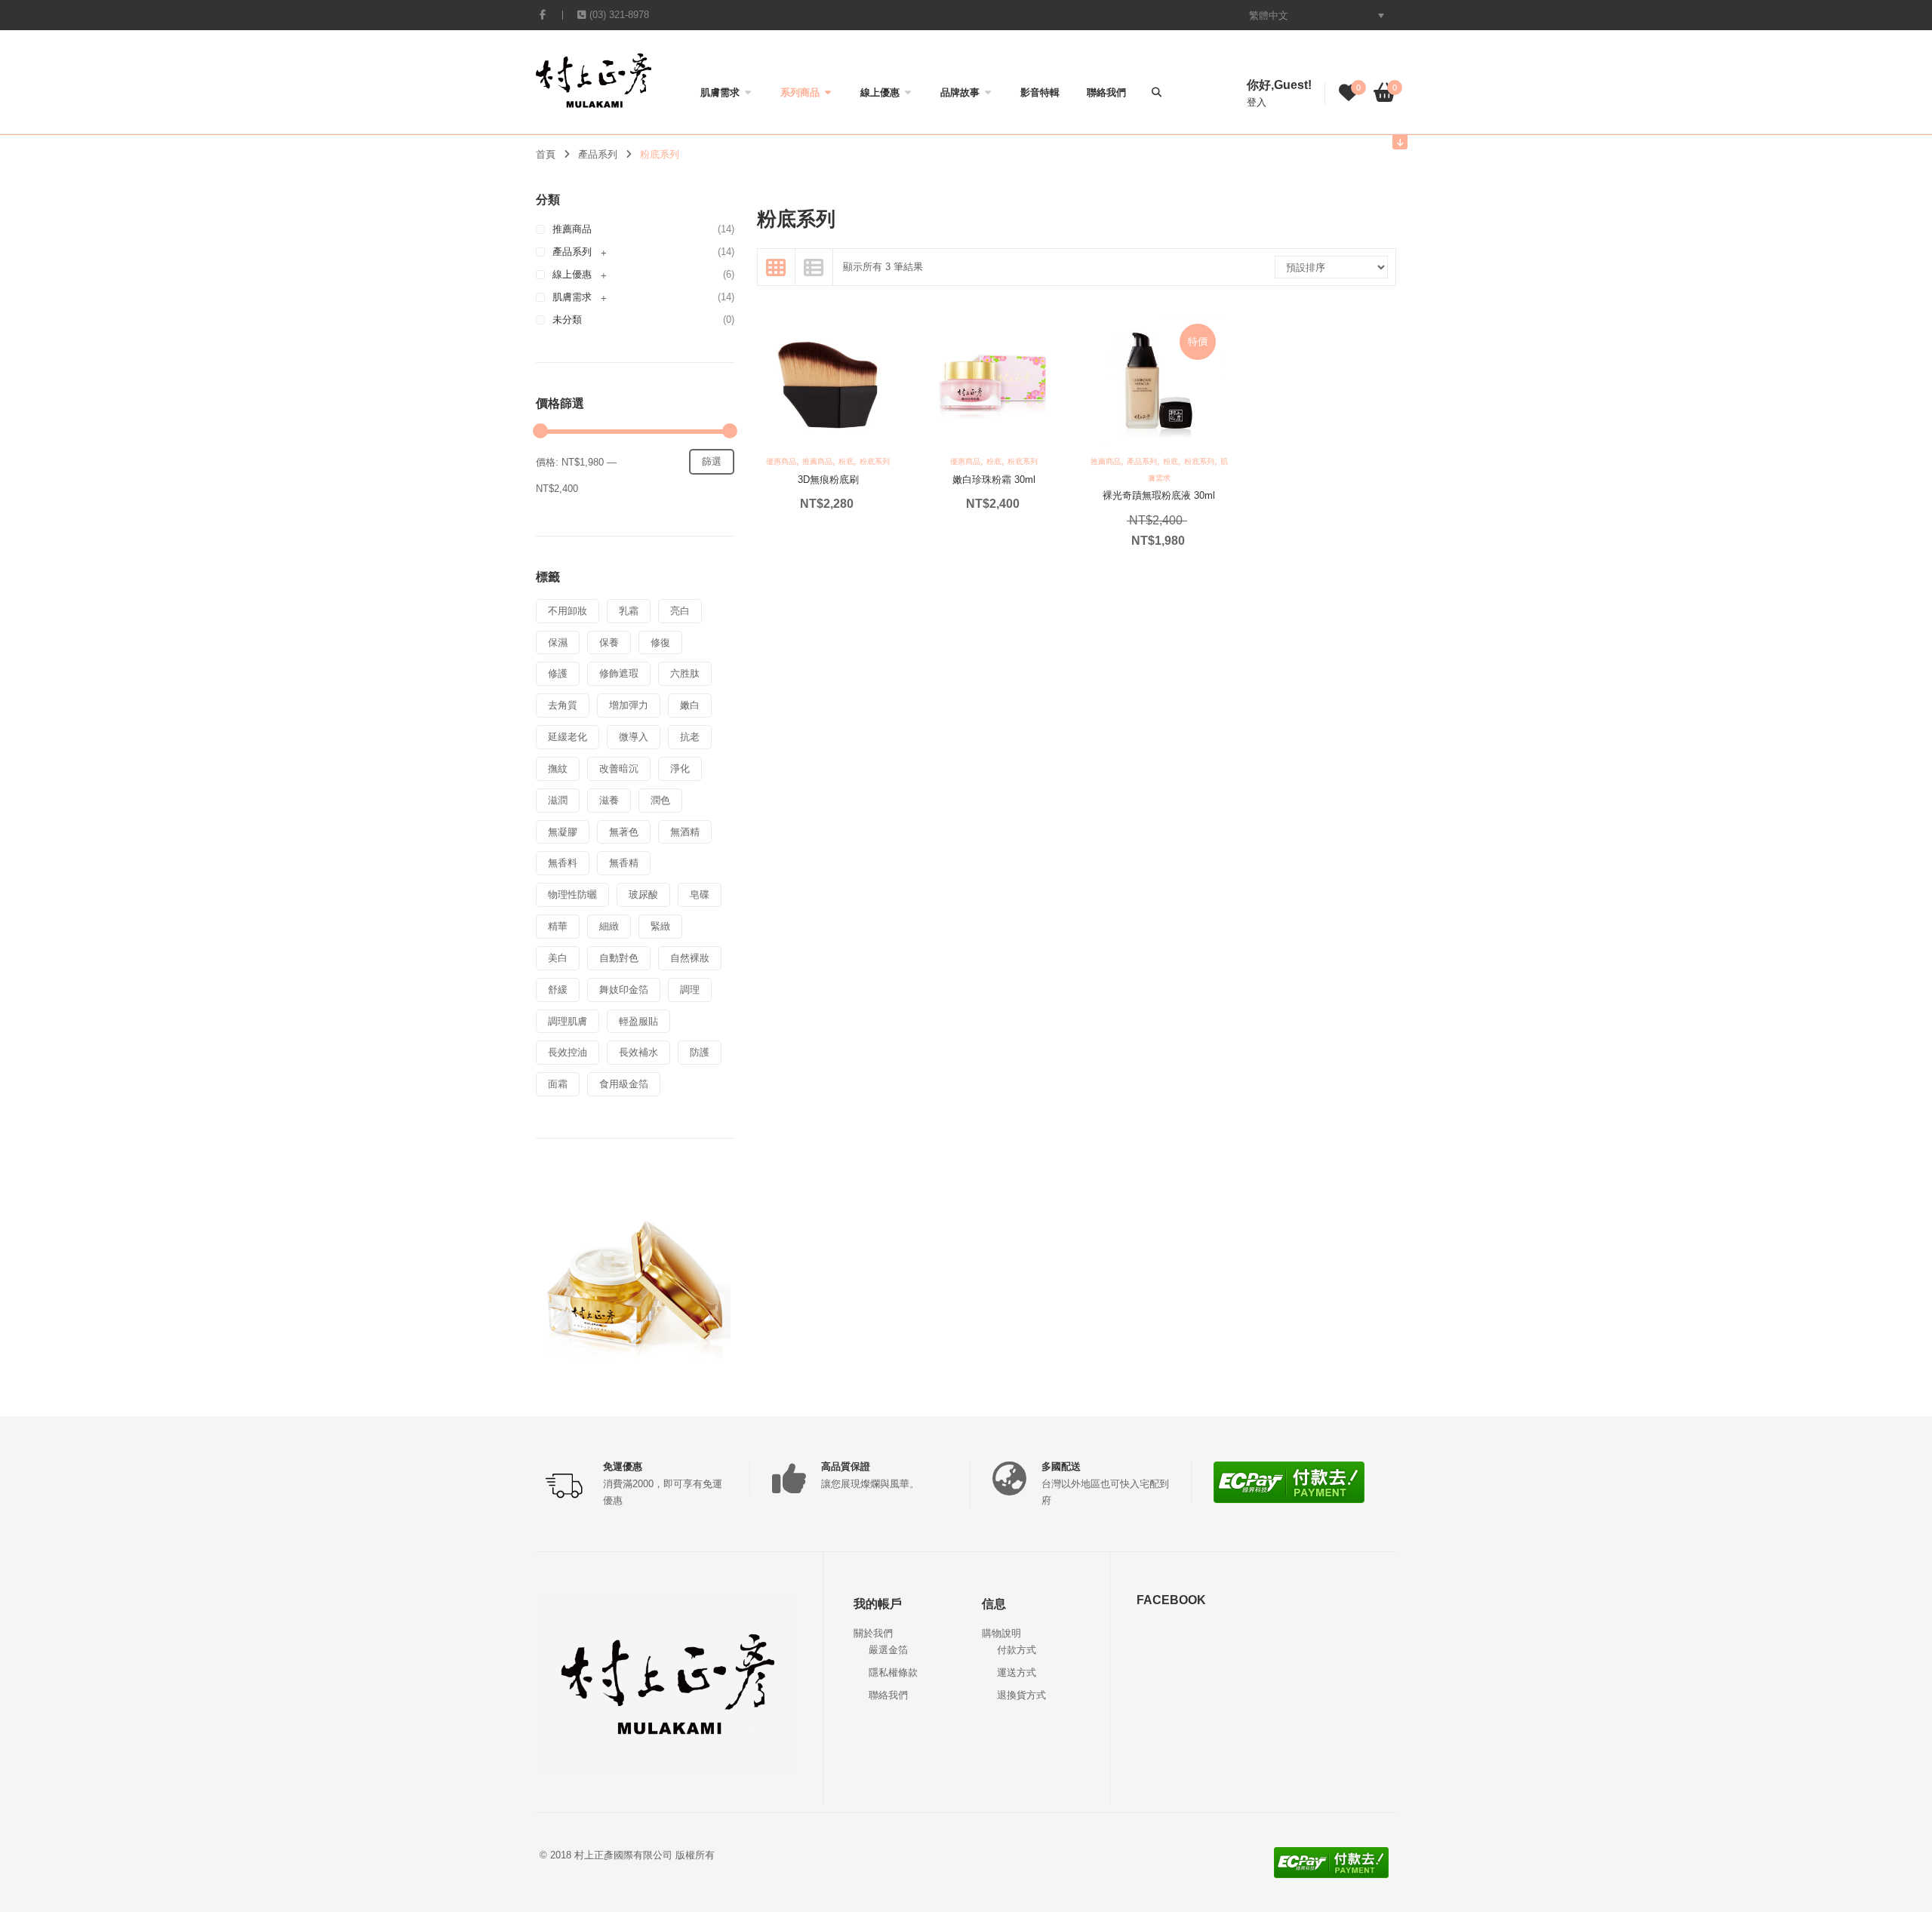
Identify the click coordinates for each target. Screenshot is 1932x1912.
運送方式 (1017, 1672)
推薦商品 (572, 229)
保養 (609, 642)
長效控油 (568, 1052)
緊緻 (660, 926)
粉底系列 (875, 461)
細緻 (609, 926)
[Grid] (777, 267)
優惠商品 (781, 461)
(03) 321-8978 (619, 15)
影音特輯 (1040, 92)
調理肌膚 (568, 1021)
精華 (558, 926)
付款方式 (1017, 1650)
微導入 (634, 737)
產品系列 (598, 154)
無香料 (563, 863)
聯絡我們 (1106, 92)
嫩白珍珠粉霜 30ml (994, 480)
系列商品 (800, 92)
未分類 (567, 320)
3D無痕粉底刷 (828, 480)
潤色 (660, 800)
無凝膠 (563, 832)
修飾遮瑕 (619, 673)
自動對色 (619, 958)
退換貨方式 (1021, 1695)
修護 (558, 673)
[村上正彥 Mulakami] (594, 80)
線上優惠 (880, 92)
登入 (1257, 102)
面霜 (558, 1084)
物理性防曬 (572, 895)
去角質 (563, 705)
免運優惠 (623, 1466)
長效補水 (638, 1052)
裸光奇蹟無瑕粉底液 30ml (1159, 495)
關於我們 (873, 1633)
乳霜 (629, 611)
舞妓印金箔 (624, 990)
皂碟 (700, 895)
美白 (558, 958)
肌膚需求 (720, 92)
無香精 (624, 863)
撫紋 (558, 768)
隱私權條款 (893, 1672)
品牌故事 (960, 92)
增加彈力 (629, 705)
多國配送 (1061, 1466)
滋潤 (558, 800)
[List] (814, 267)
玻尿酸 (643, 895)
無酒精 (685, 832)
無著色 (624, 832)
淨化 (680, 768)
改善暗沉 (619, 768)
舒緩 (558, 990)
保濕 (558, 642)
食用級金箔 (624, 1084)
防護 (700, 1052)
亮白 (680, 611)
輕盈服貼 (638, 1021)
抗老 (690, 737)
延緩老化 (568, 737)
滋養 (609, 800)
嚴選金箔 (888, 1650)
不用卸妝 (568, 611)
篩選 (712, 461)
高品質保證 (846, 1466)
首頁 (546, 154)
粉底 (846, 461)
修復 (660, 642)
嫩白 (690, 705)
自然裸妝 (690, 958)
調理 (690, 990)
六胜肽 (685, 673)
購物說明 (1001, 1633)
